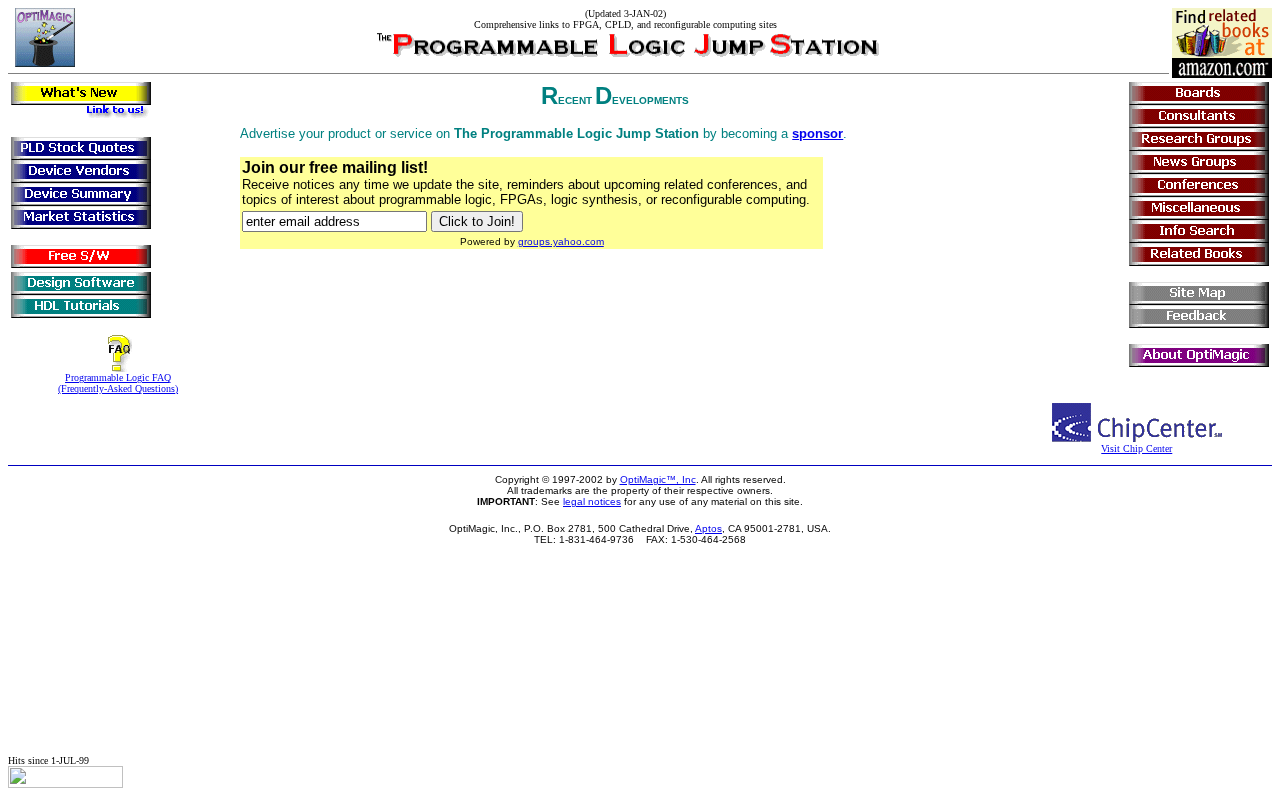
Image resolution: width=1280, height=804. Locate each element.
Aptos (708, 528)
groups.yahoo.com (561, 241)
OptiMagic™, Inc (658, 479)
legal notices (592, 501)
